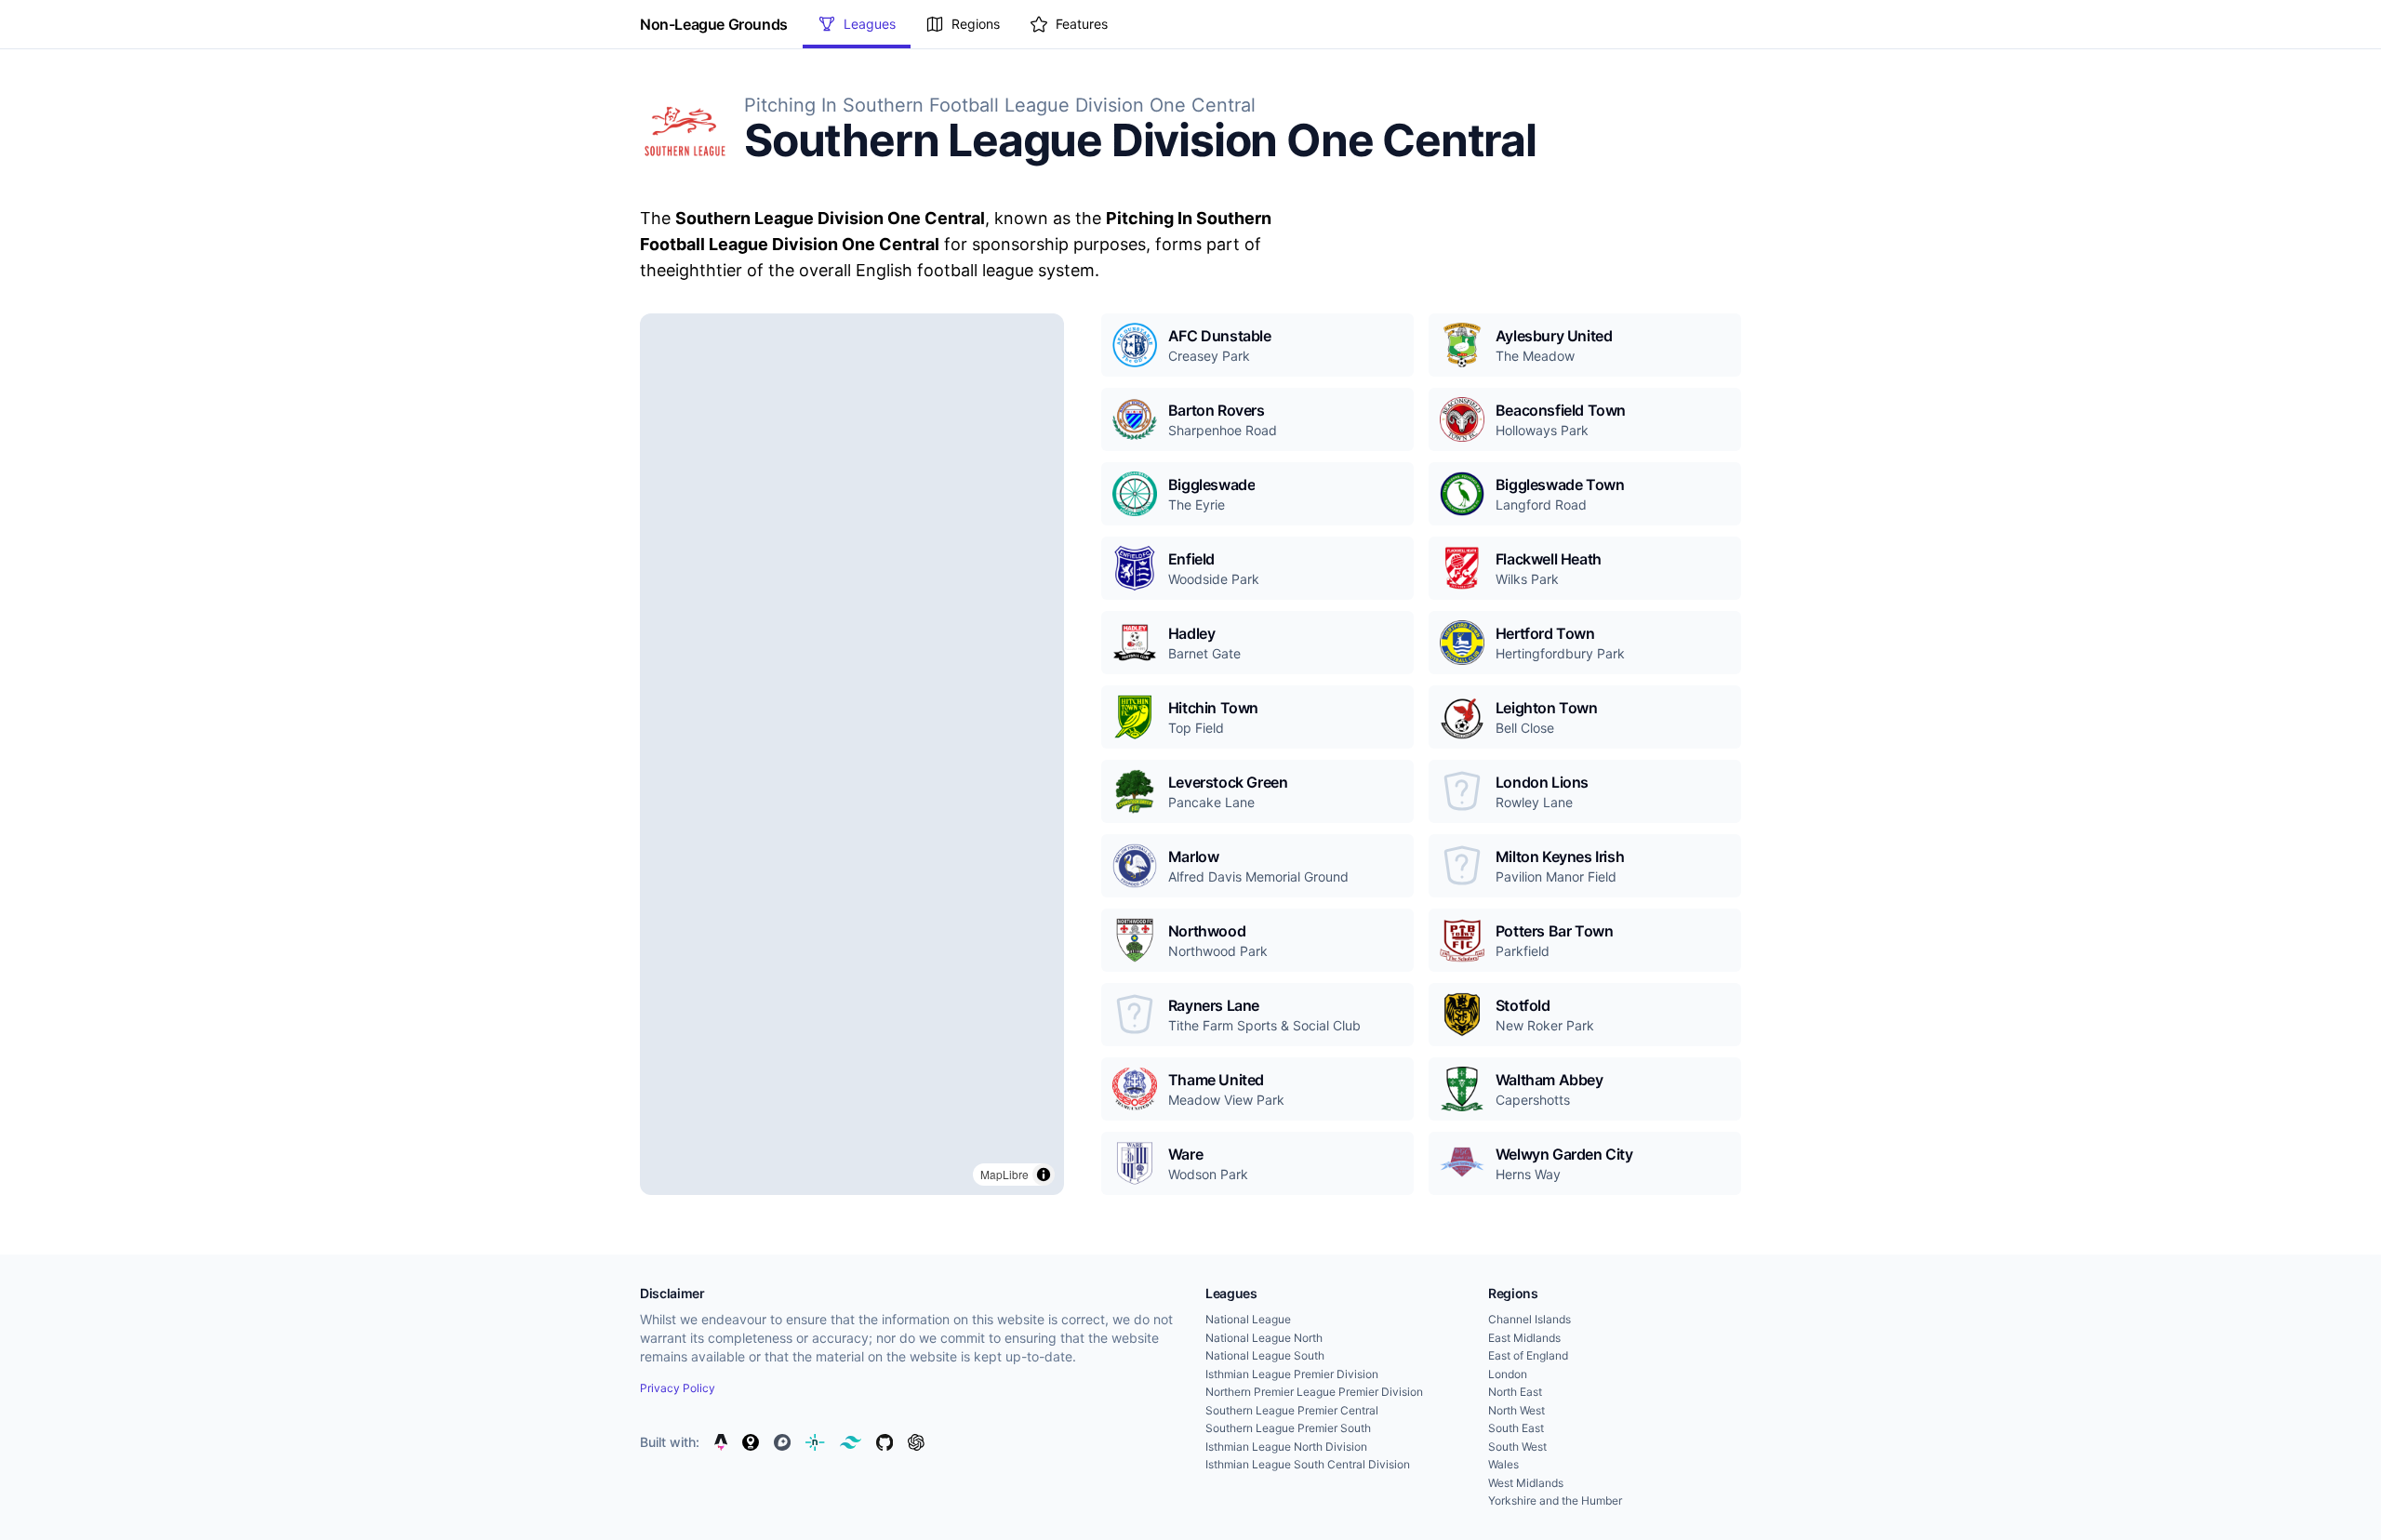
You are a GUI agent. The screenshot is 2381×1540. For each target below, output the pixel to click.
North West (1516, 1410)
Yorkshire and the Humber (1555, 1500)
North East (1515, 1392)
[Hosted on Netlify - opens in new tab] (815, 1442)
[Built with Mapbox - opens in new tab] (782, 1442)
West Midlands (1526, 1483)
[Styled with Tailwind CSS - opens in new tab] (851, 1442)
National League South (1265, 1355)
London (1508, 1374)
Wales (1503, 1464)
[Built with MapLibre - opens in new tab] (751, 1442)
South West (1517, 1447)
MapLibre (1004, 1174)
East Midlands (1524, 1338)
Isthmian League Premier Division (1292, 1374)
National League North (1264, 1338)
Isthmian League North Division (1286, 1447)
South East (1516, 1428)
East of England (1528, 1355)
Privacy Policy (678, 1388)
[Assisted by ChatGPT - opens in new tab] (916, 1442)
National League (1248, 1319)
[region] (852, 754)
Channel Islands (1530, 1319)
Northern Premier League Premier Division (1314, 1392)
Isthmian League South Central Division (1308, 1464)
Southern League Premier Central (1292, 1410)
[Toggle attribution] (1044, 1175)
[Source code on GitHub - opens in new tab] (885, 1442)
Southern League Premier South (1288, 1428)
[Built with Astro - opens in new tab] (721, 1442)
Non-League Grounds (714, 24)
